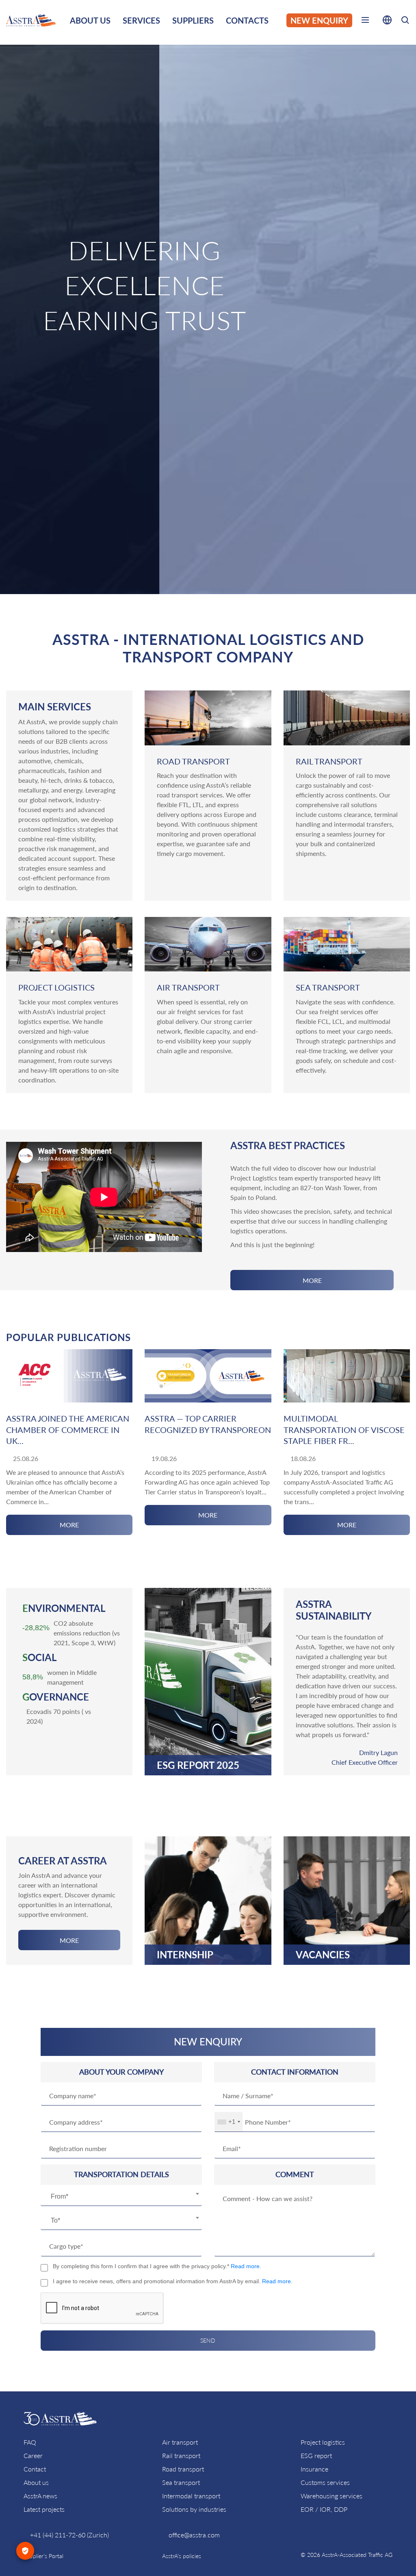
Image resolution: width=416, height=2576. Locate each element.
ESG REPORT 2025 (198, 1765)
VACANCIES (323, 1955)
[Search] (405, 21)
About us (36, 2482)
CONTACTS (247, 20)
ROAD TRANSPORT (193, 761)
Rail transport (181, 2455)
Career (33, 2455)
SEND (208, 2340)
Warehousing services (331, 2496)
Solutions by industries (194, 2509)
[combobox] (121, 2197)
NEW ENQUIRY (319, 20)
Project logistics (323, 2442)
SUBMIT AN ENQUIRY (208, 370)
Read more (245, 2266)
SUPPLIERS (193, 20)
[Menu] (365, 22)
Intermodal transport (191, 2496)
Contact (35, 2469)
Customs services (325, 2482)
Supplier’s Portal (43, 2556)
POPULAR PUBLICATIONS (68, 1337)
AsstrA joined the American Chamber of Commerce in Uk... (68, 1430)
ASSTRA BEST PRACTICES (288, 1145)
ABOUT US (90, 20)
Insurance (314, 2469)
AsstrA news (40, 2496)
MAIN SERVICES (55, 707)
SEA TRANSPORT (328, 987)
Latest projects (44, 2509)
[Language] (387, 22)
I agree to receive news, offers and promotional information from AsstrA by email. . (173, 2281)
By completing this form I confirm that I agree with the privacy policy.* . (157, 2266)
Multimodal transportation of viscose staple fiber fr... (344, 1430)
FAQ (30, 2442)
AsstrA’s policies (182, 2556)
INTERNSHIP (185, 1955)
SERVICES (141, 20)
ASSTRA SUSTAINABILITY (334, 1610)
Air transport (180, 2442)
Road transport (183, 2469)
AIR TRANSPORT (188, 987)
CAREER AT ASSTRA (63, 1861)
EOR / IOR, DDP (324, 2509)
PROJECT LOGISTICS (56, 987)
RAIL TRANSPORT (329, 761)
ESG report (316, 2455)
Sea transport (181, 2482)
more (312, 1280)
